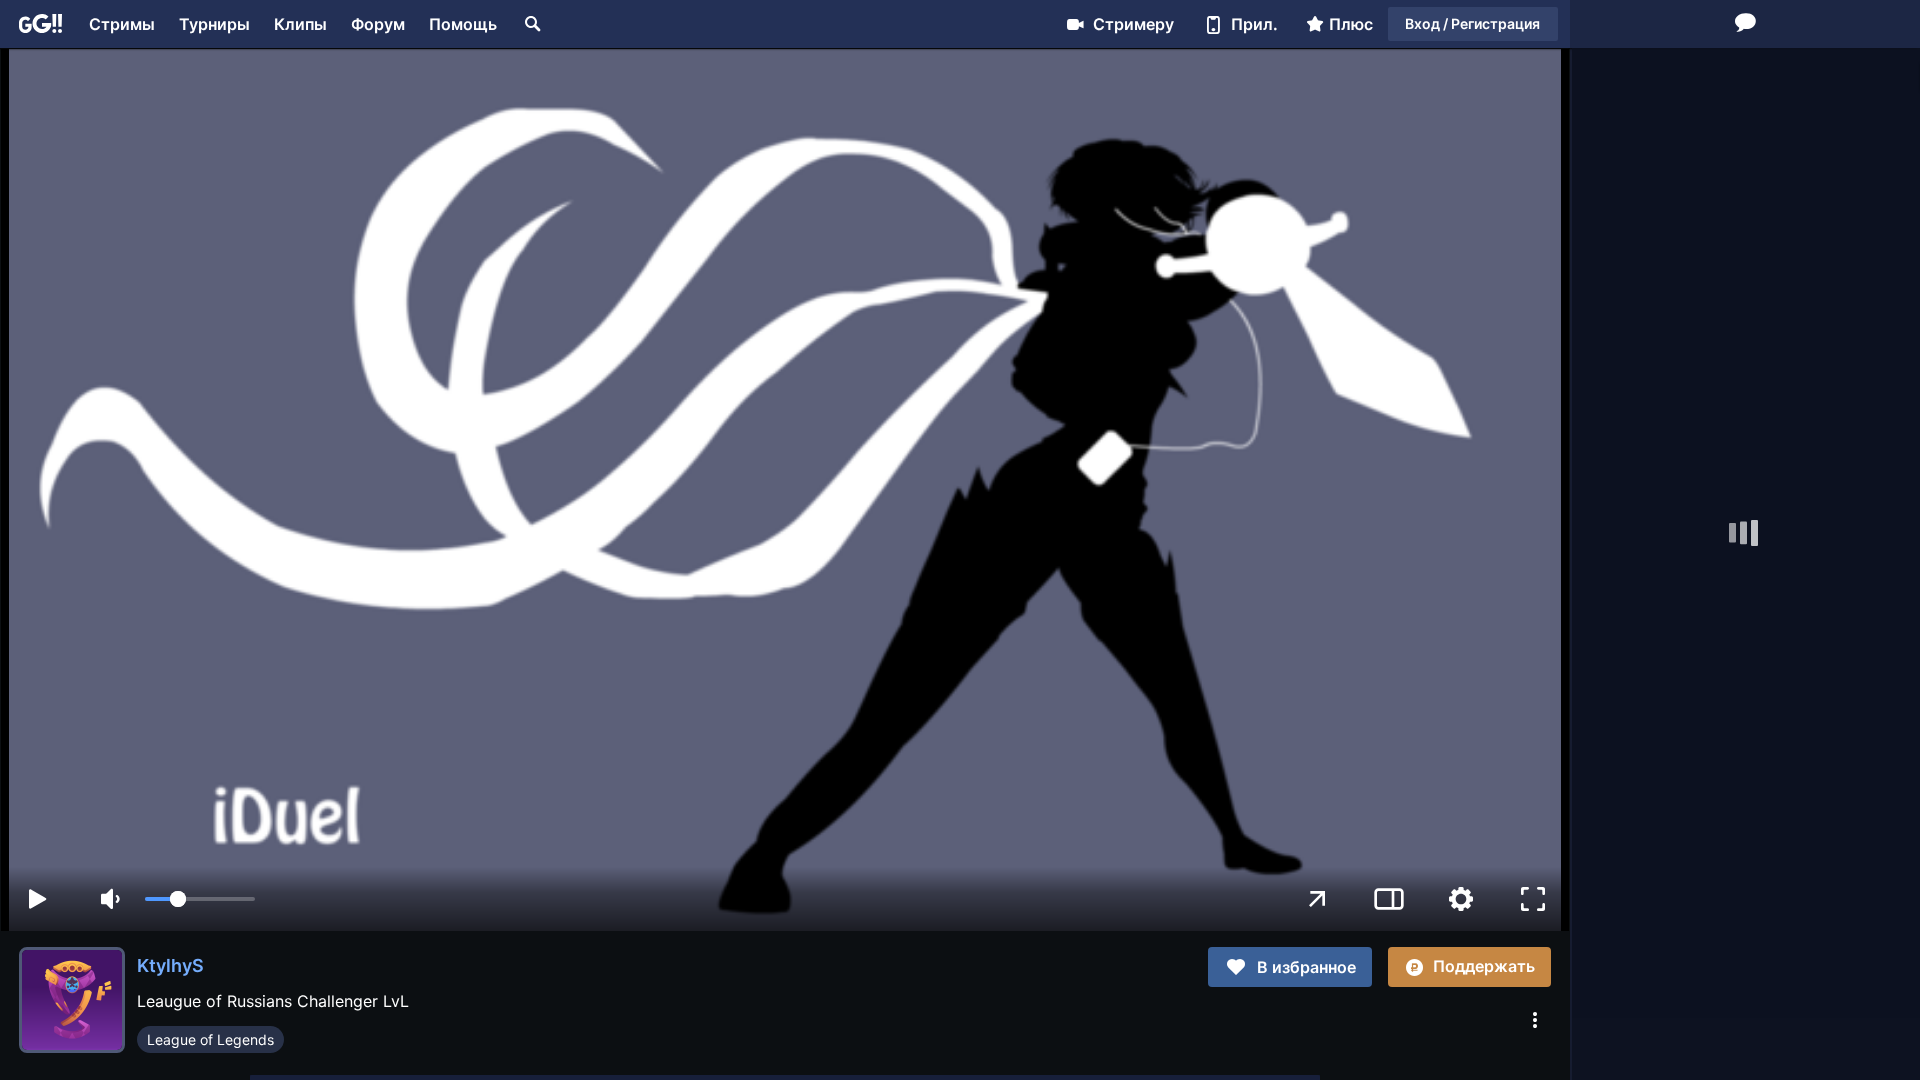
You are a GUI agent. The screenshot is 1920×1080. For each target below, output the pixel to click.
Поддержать (1484, 966)
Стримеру (1133, 24)
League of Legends (210, 1039)
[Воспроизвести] (37, 899)
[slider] (200, 899)
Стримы (122, 24)
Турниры (214, 24)
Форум (378, 24)
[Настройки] (1461, 899)
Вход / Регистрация (1472, 23)
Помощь (463, 24)
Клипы (300, 24)
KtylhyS (170, 965)
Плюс (1351, 24)
